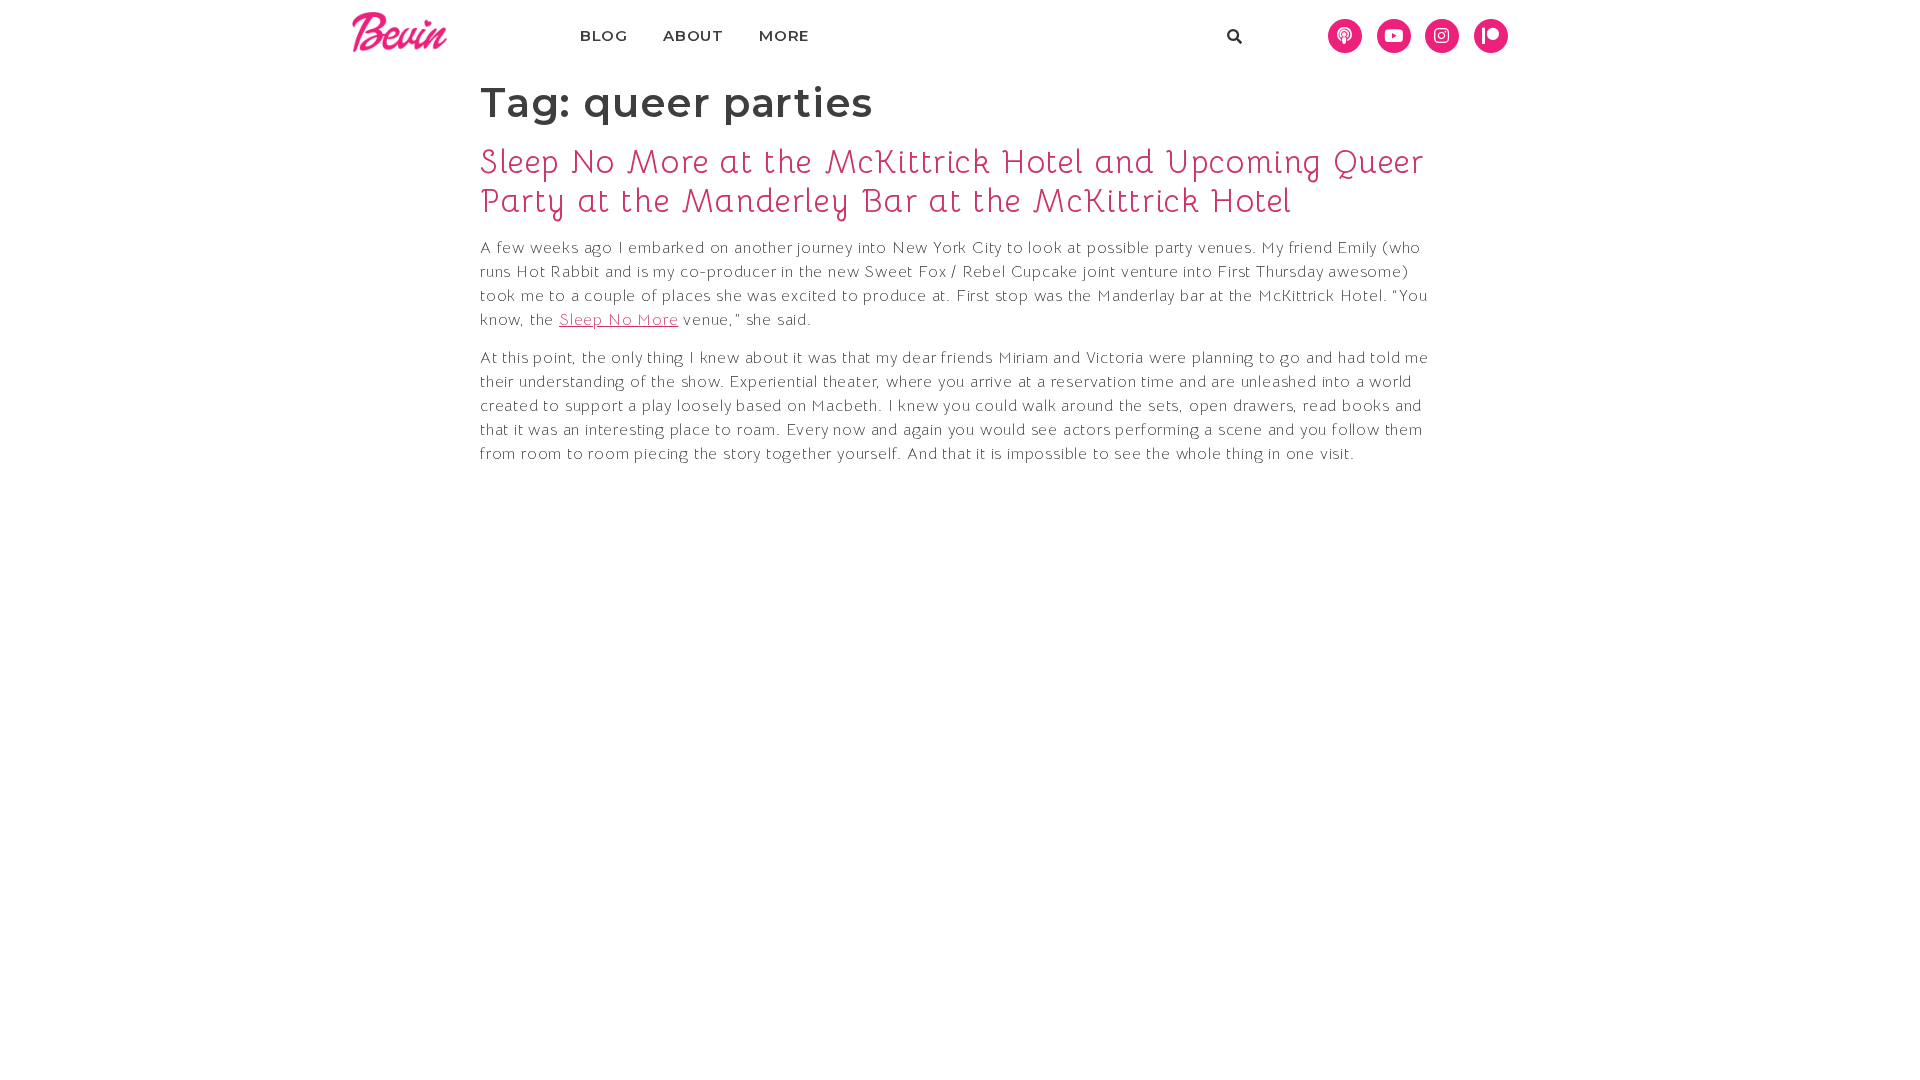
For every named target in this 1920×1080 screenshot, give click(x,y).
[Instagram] (1442, 36)
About (693, 35)
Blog (604, 35)
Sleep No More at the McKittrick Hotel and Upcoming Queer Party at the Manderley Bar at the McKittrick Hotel (952, 181)
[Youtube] (1394, 36)
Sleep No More (618, 320)
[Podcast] (1345, 36)
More (784, 35)
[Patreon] (1491, 36)
